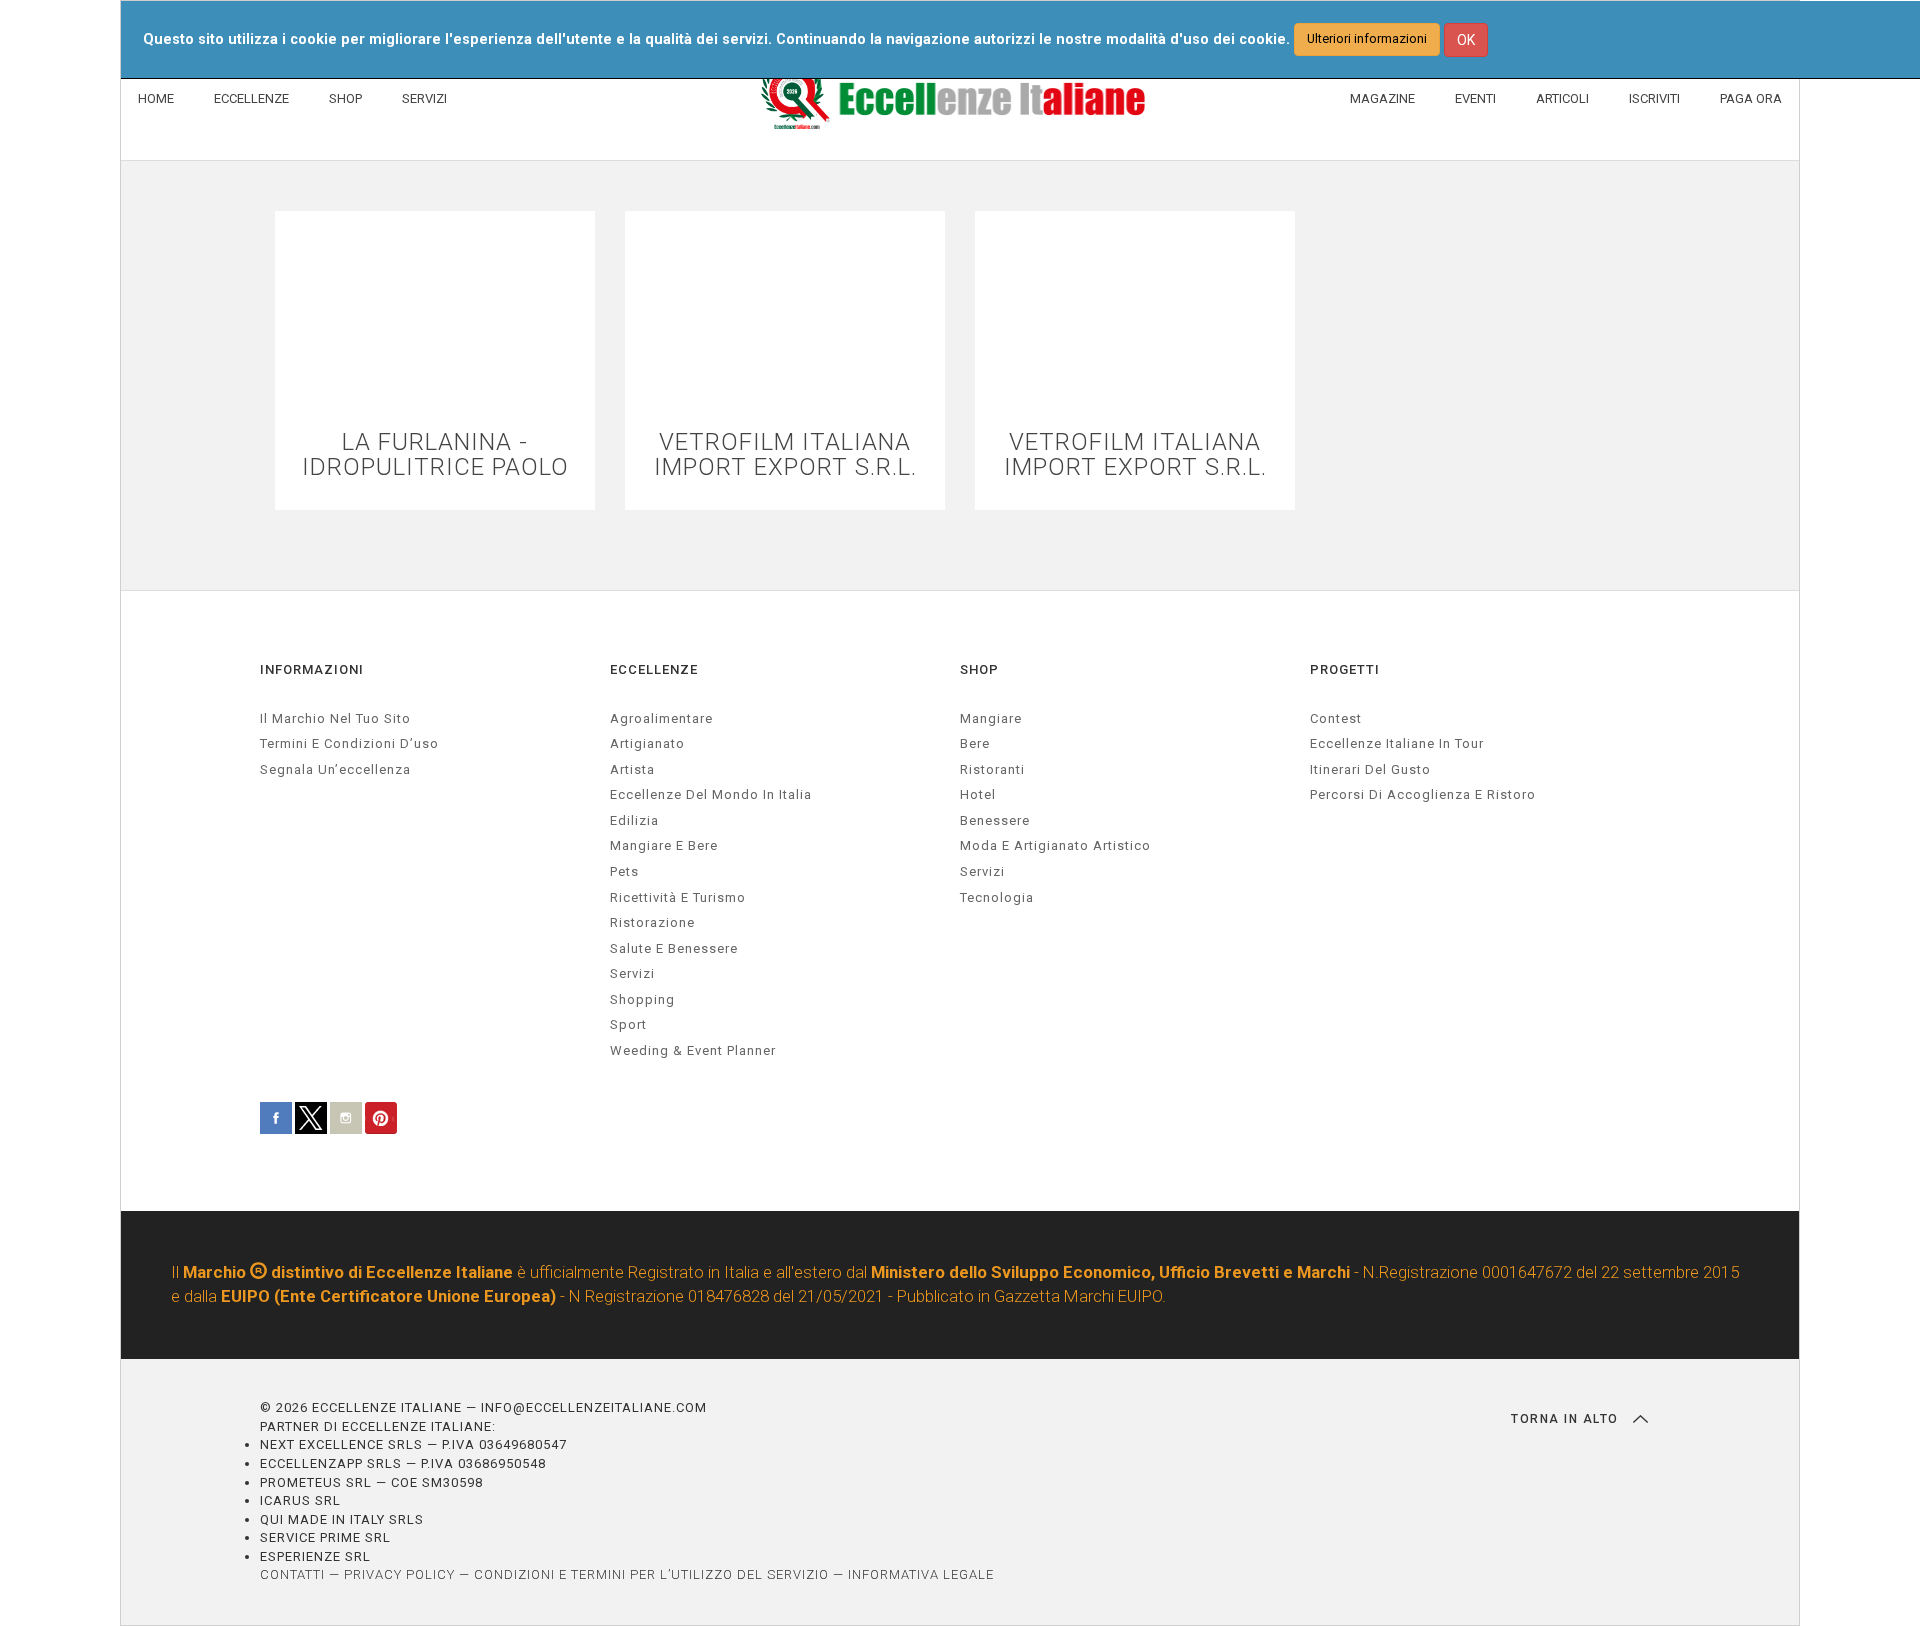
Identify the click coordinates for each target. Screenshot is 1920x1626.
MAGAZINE (1382, 98)
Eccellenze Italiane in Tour (1397, 743)
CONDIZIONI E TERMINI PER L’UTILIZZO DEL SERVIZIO (651, 1574)
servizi (632, 973)
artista (632, 769)
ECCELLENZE (251, 98)
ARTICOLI (1562, 98)
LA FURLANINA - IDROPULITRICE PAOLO (435, 455)
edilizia (634, 820)
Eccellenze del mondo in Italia (711, 794)
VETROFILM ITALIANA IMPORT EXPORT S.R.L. (785, 455)
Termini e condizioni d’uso (349, 743)
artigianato (647, 743)
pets (624, 871)
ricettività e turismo (678, 897)
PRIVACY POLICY (399, 1574)
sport (628, 1024)
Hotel (978, 794)
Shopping (642, 999)
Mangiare (991, 718)
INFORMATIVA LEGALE (921, 1574)
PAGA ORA (1751, 98)
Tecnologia (997, 897)
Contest (1336, 718)
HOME (156, 98)
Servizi (982, 871)
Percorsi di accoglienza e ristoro (1423, 794)
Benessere (995, 820)
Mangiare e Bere (664, 845)
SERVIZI (424, 98)
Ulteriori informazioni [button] (1367, 38)
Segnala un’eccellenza (335, 769)
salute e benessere (674, 948)
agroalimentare (661, 718)
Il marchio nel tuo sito (335, 718)
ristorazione (652, 922)
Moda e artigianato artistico (1055, 845)
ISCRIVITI (1654, 98)
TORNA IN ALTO (1567, 1419)
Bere (975, 743)
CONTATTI (292, 1574)
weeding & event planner (693, 1050)
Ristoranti (992, 769)
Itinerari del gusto (1370, 769)
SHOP (345, 98)
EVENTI (1475, 98)
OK (1466, 40)
